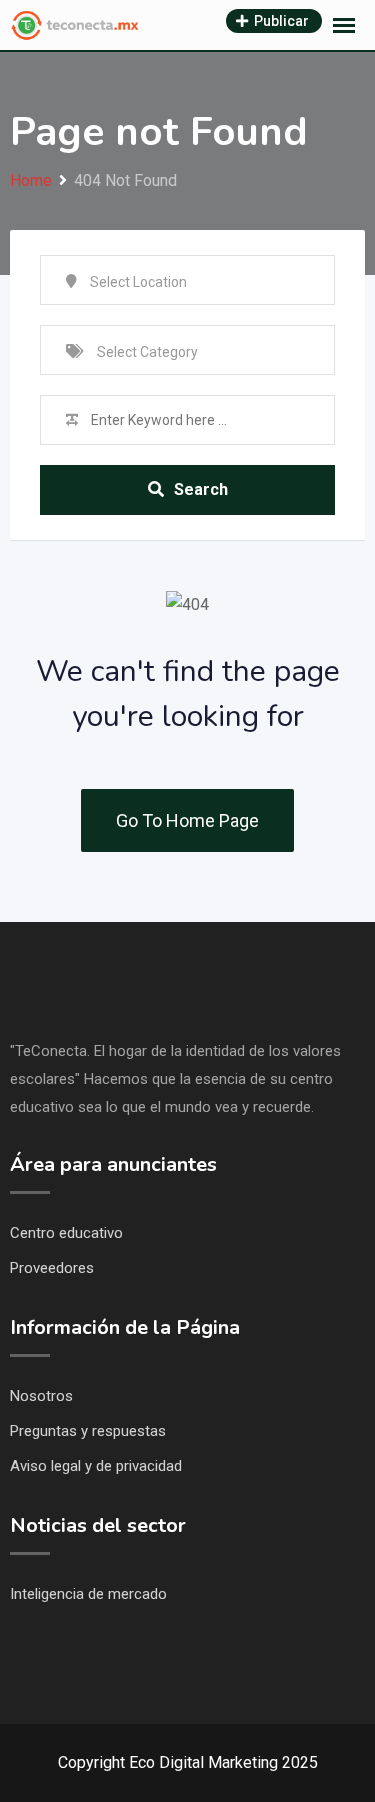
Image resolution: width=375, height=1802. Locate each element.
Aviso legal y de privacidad (96, 1466)
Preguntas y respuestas (88, 1431)
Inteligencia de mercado (88, 1594)
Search (201, 489)
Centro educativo (66, 1233)
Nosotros (41, 1396)
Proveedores (52, 1268)
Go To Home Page (187, 820)
